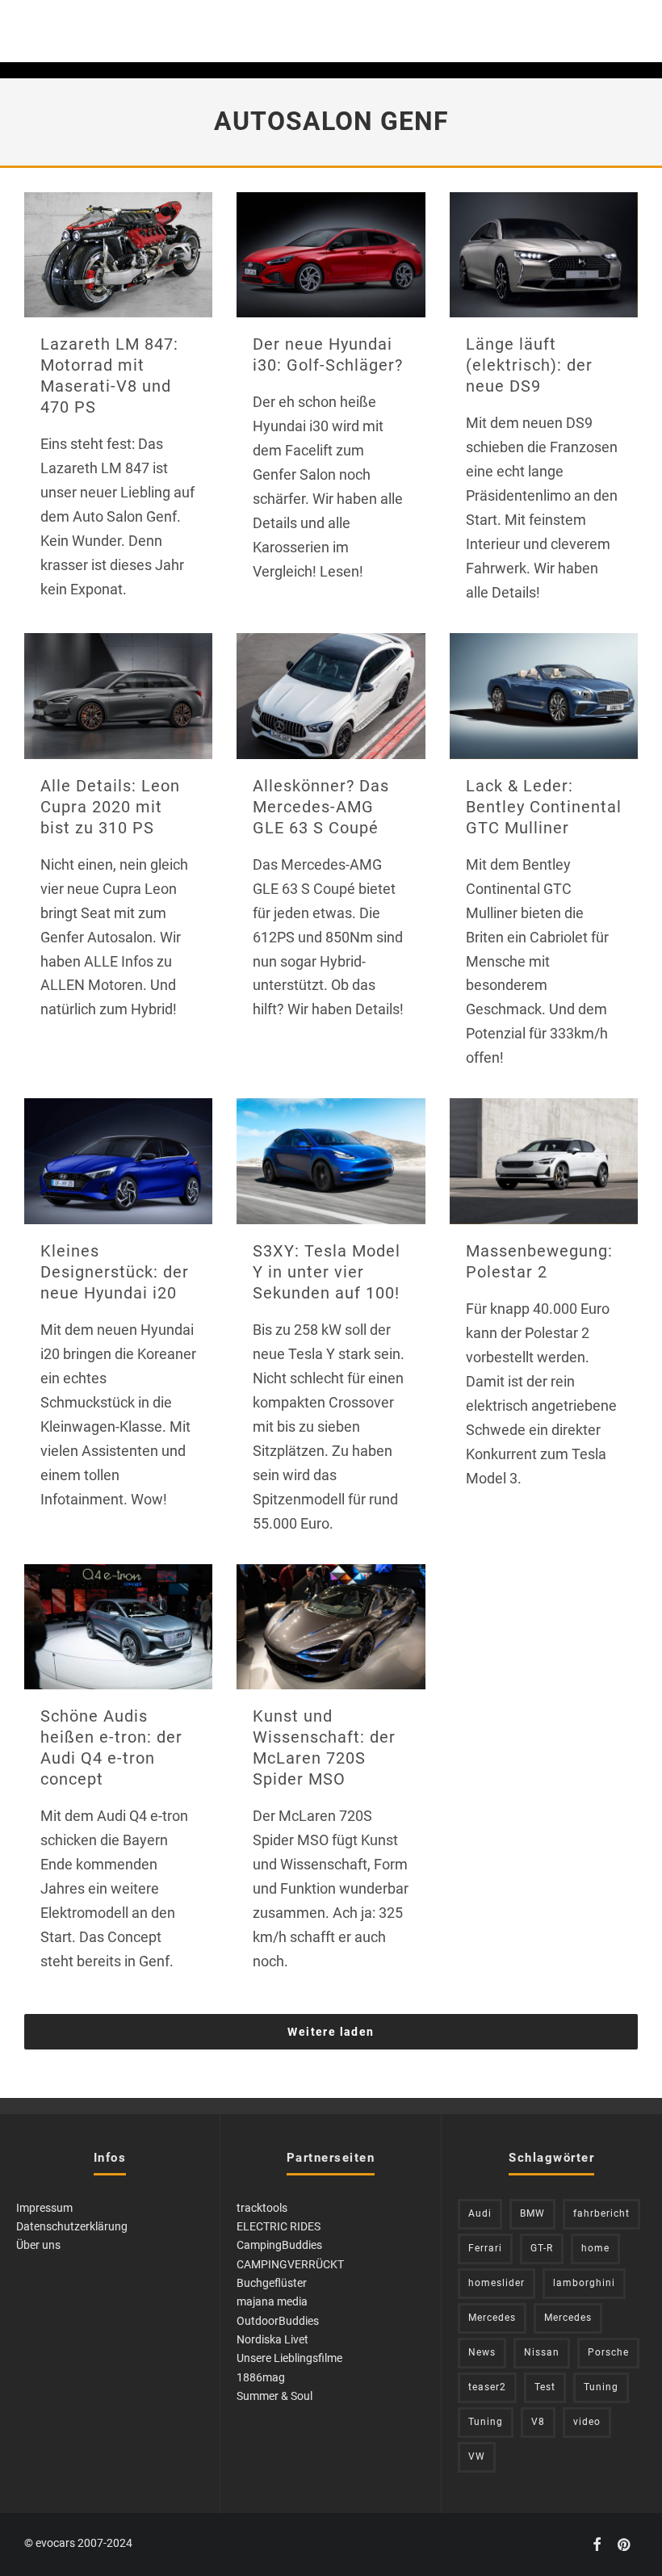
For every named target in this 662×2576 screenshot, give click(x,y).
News (482, 2352)
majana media (272, 2301)
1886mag (261, 2377)
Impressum (44, 2208)
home (595, 2248)
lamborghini (584, 2283)
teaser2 (487, 2387)
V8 (538, 2422)
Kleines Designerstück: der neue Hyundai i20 (115, 1272)
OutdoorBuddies (278, 2321)
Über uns (38, 2245)
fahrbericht (601, 2213)
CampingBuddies (279, 2245)
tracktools (262, 2208)
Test (545, 2387)
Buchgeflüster (272, 2283)
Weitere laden (331, 2032)
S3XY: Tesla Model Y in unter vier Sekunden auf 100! (327, 1272)
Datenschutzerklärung (72, 2226)
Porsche (608, 2352)
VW (477, 2456)
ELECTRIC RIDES (279, 2226)
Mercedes (492, 2318)
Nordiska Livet (272, 2339)
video (587, 2422)
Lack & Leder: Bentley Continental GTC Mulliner (544, 807)
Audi (480, 2213)
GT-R (542, 2248)
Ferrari (485, 2248)
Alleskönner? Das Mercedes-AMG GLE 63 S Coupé (321, 807)
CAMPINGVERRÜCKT (290, 2264)
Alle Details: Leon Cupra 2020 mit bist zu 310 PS (110, 807)
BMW (532, 2213)
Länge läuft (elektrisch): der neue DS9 (529, 365)
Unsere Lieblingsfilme (289, 2358)
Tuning (601, 2387)
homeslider (497, 2283)
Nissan (542, 2352)
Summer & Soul (274, 2396)
